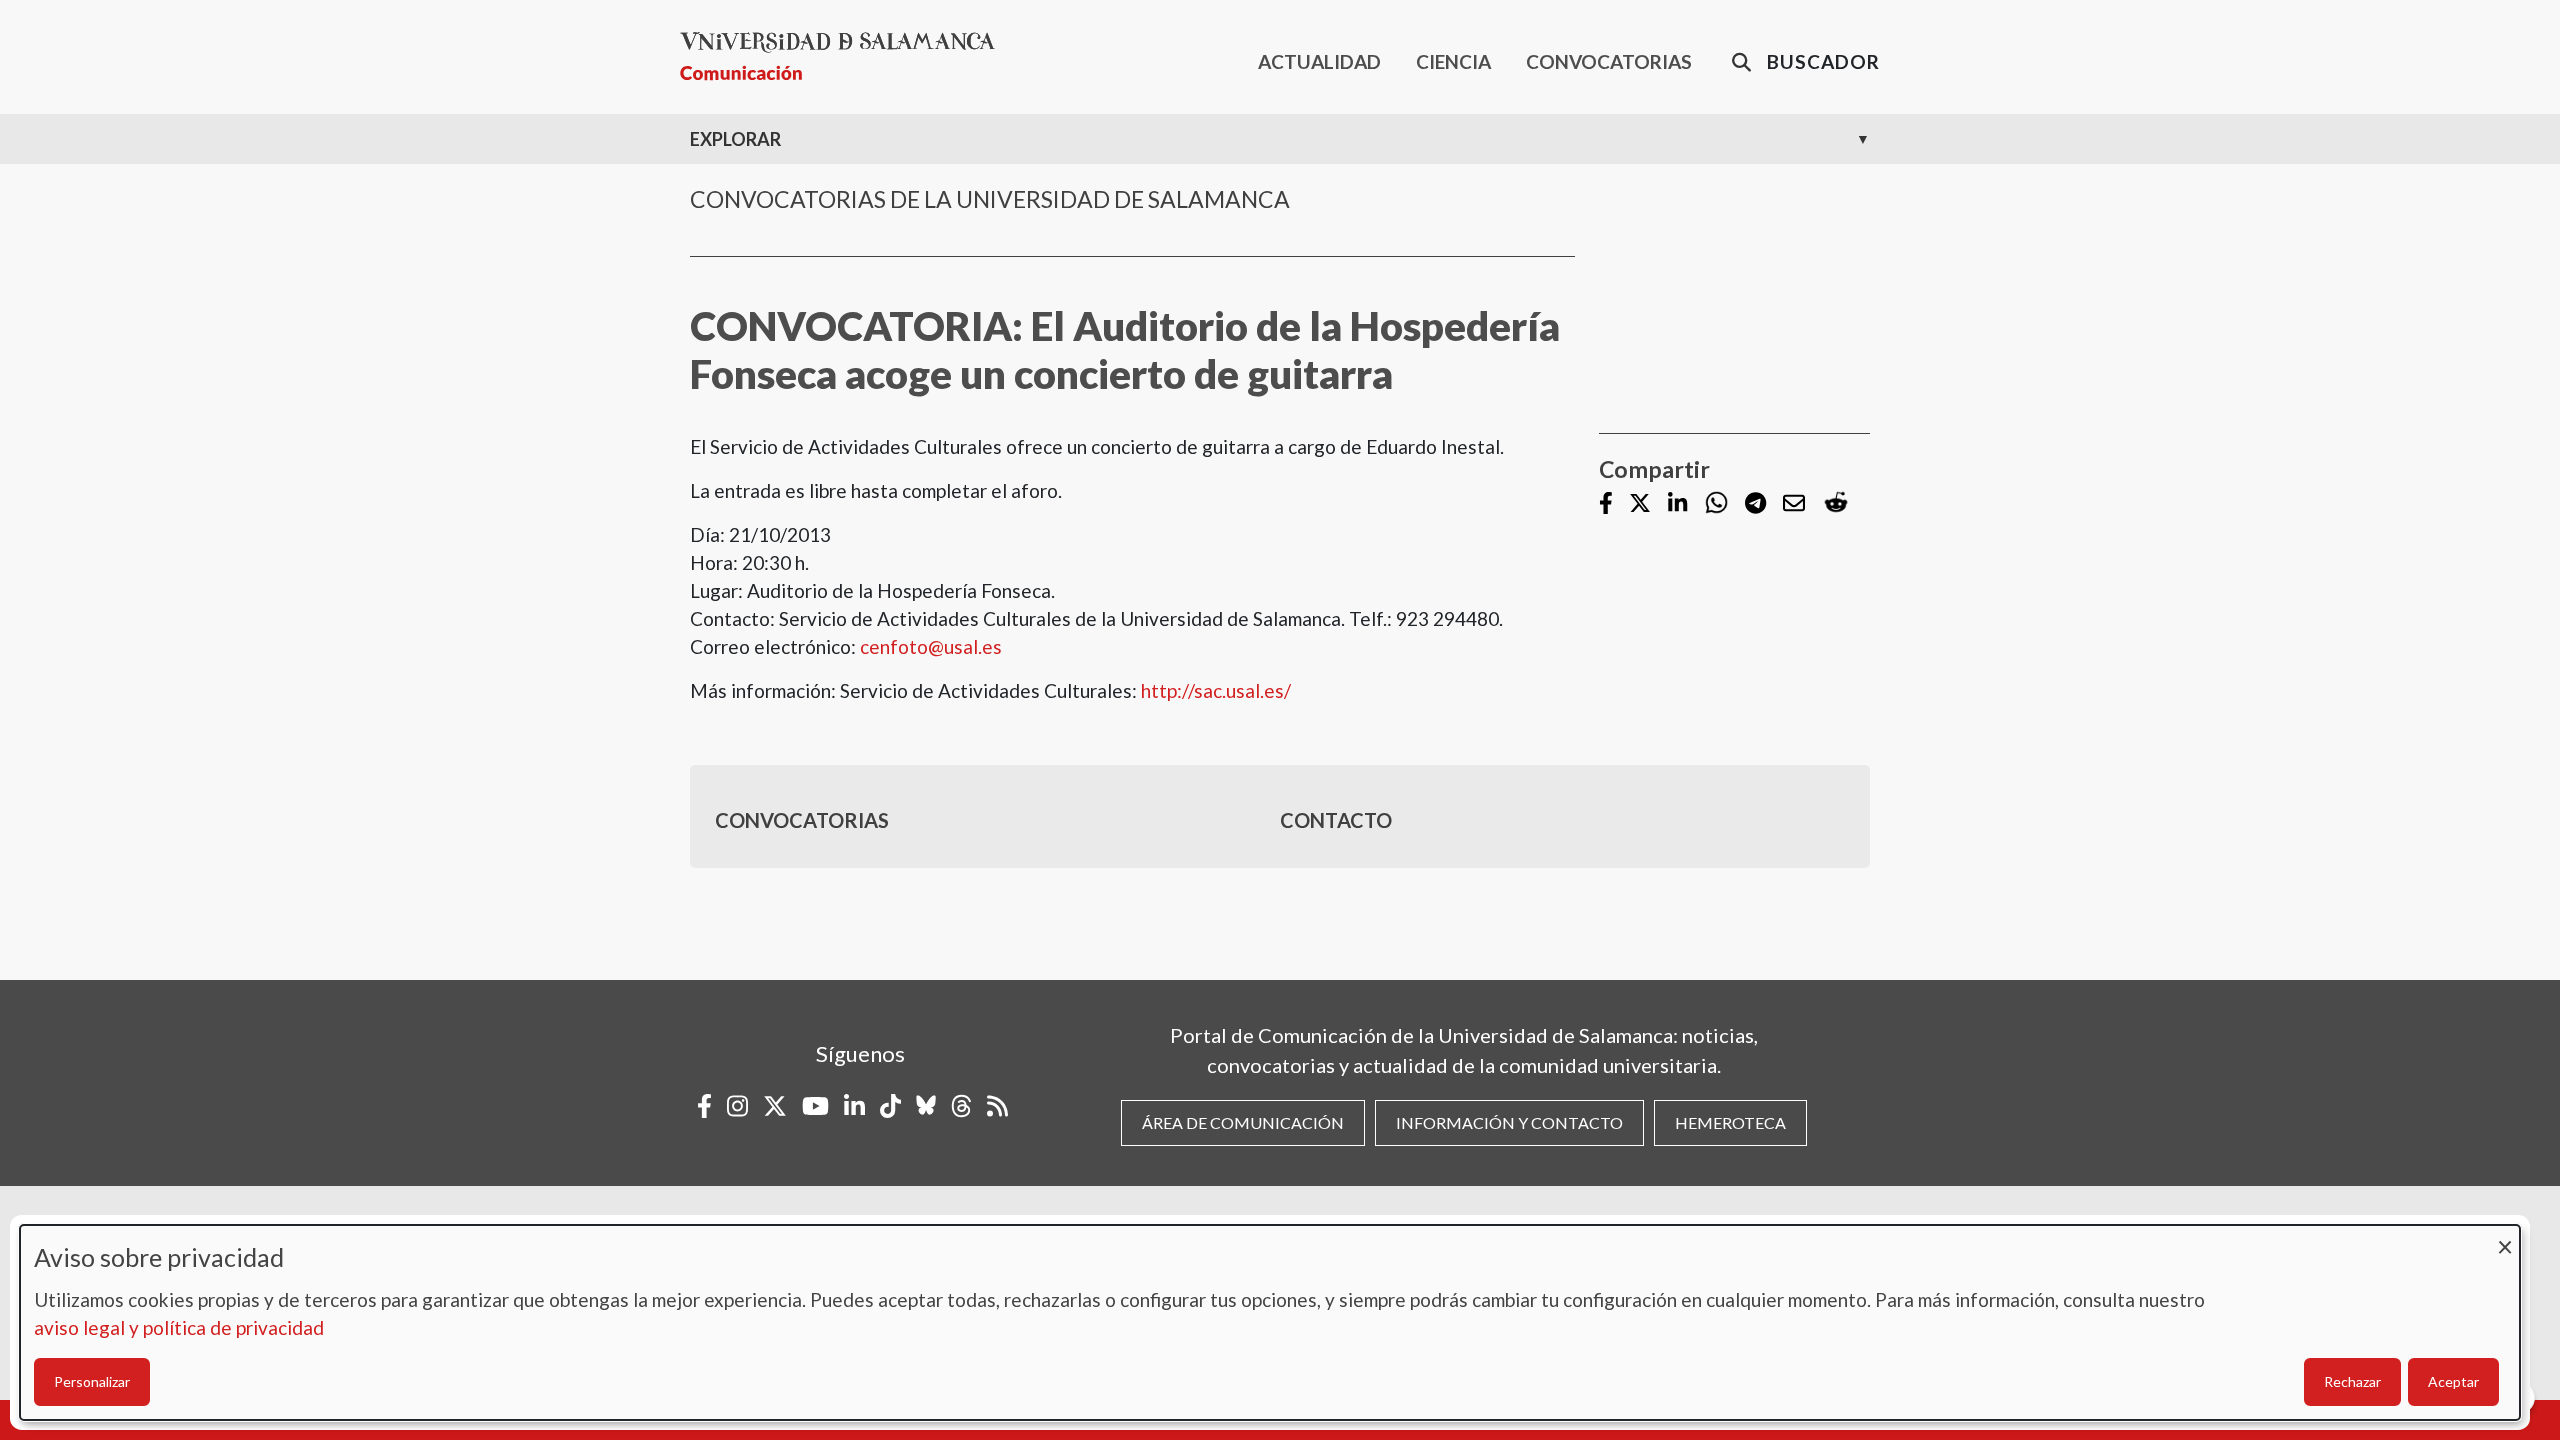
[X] (1640, 504)
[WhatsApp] (1716, 503)
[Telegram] (1755, 504)
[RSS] (997, 1106)
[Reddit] (1836, 503)
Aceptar (2453, 1381)
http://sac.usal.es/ (1216, 690)
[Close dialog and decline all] (2505, 1237)
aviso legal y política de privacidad (179, 1327)
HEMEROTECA (1730, 1122)
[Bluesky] (926, 1106)
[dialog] (1270, 1322)
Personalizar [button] (92, 1381)
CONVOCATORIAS (1609, 61)
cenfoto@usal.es (931, 646)
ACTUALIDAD (1319, 61)
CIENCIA (1453, 61)
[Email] (1794, 504)
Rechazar (2352, 1381)
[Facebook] (1606, 504)
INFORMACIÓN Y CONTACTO (1509, 1122)
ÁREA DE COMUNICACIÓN (1243, 1122)
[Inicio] (845, 56)
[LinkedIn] (1677, 504)
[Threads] (961, 1106)
